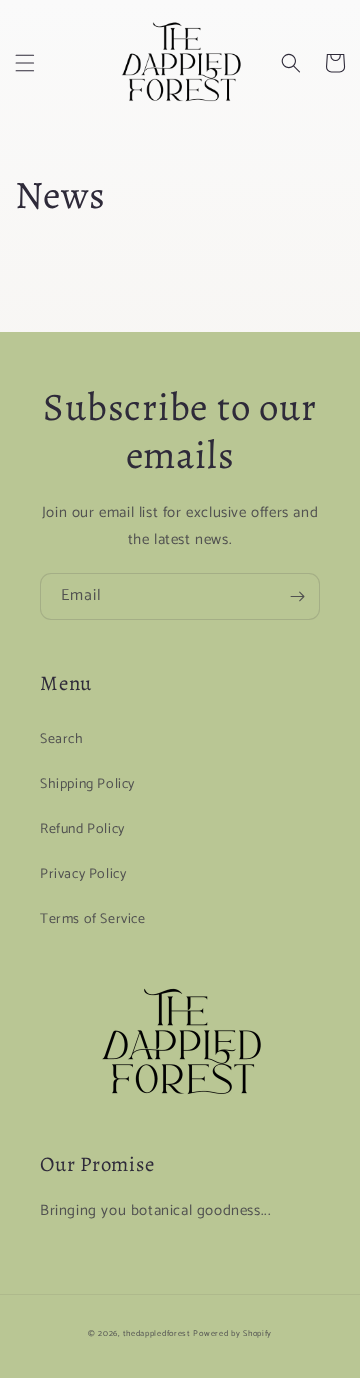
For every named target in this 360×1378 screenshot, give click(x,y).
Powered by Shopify (232, 1333)
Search (62, 739)
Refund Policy (82, 829)
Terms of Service (93, 919)
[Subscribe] (297, 596)
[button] (25, 63)
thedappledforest (157, 1333)
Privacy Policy (83, 874)
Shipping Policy (87, 784)
